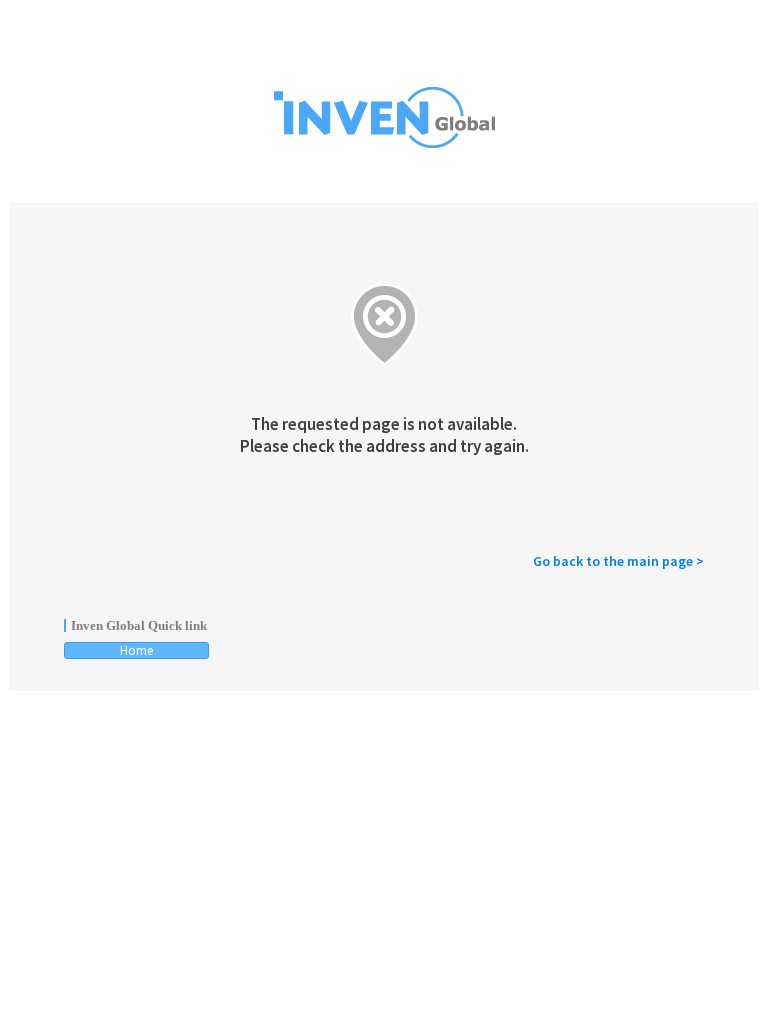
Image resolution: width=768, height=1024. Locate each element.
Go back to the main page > (618, 561)
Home (136, 650)
